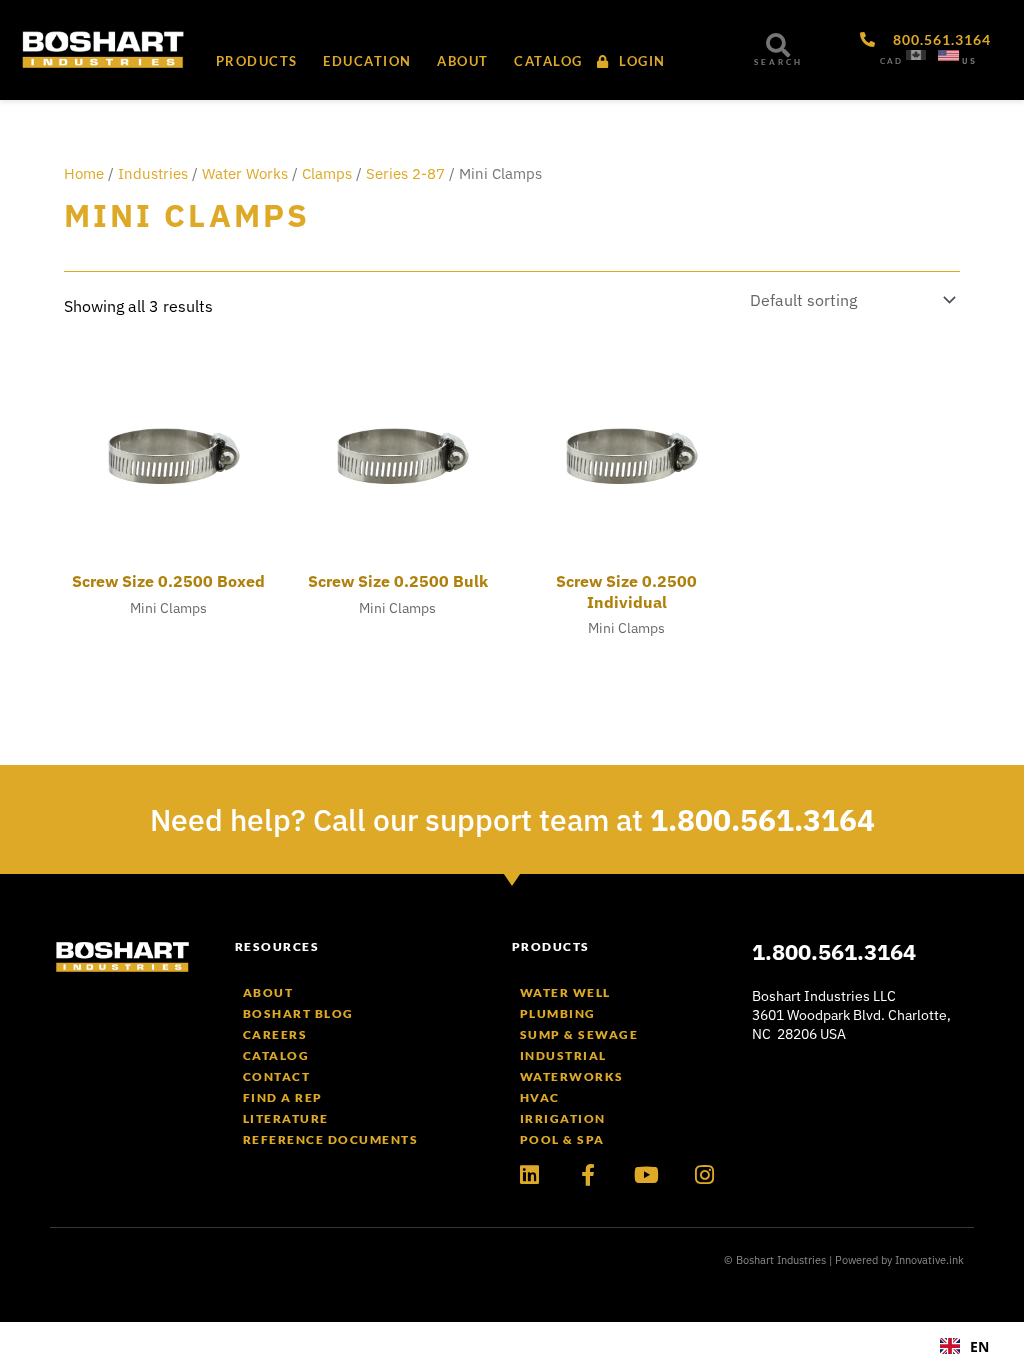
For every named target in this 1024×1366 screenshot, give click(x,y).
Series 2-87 (405, 173)
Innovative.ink (929, 1260)
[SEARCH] (778, 45)
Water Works (245, 173)
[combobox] (964, 1346)
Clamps (327, 173)
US (969, 61)
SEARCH (778, 62)
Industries (153, 173)
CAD (891, 61)
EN (979, 1346)
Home (84, 173)
